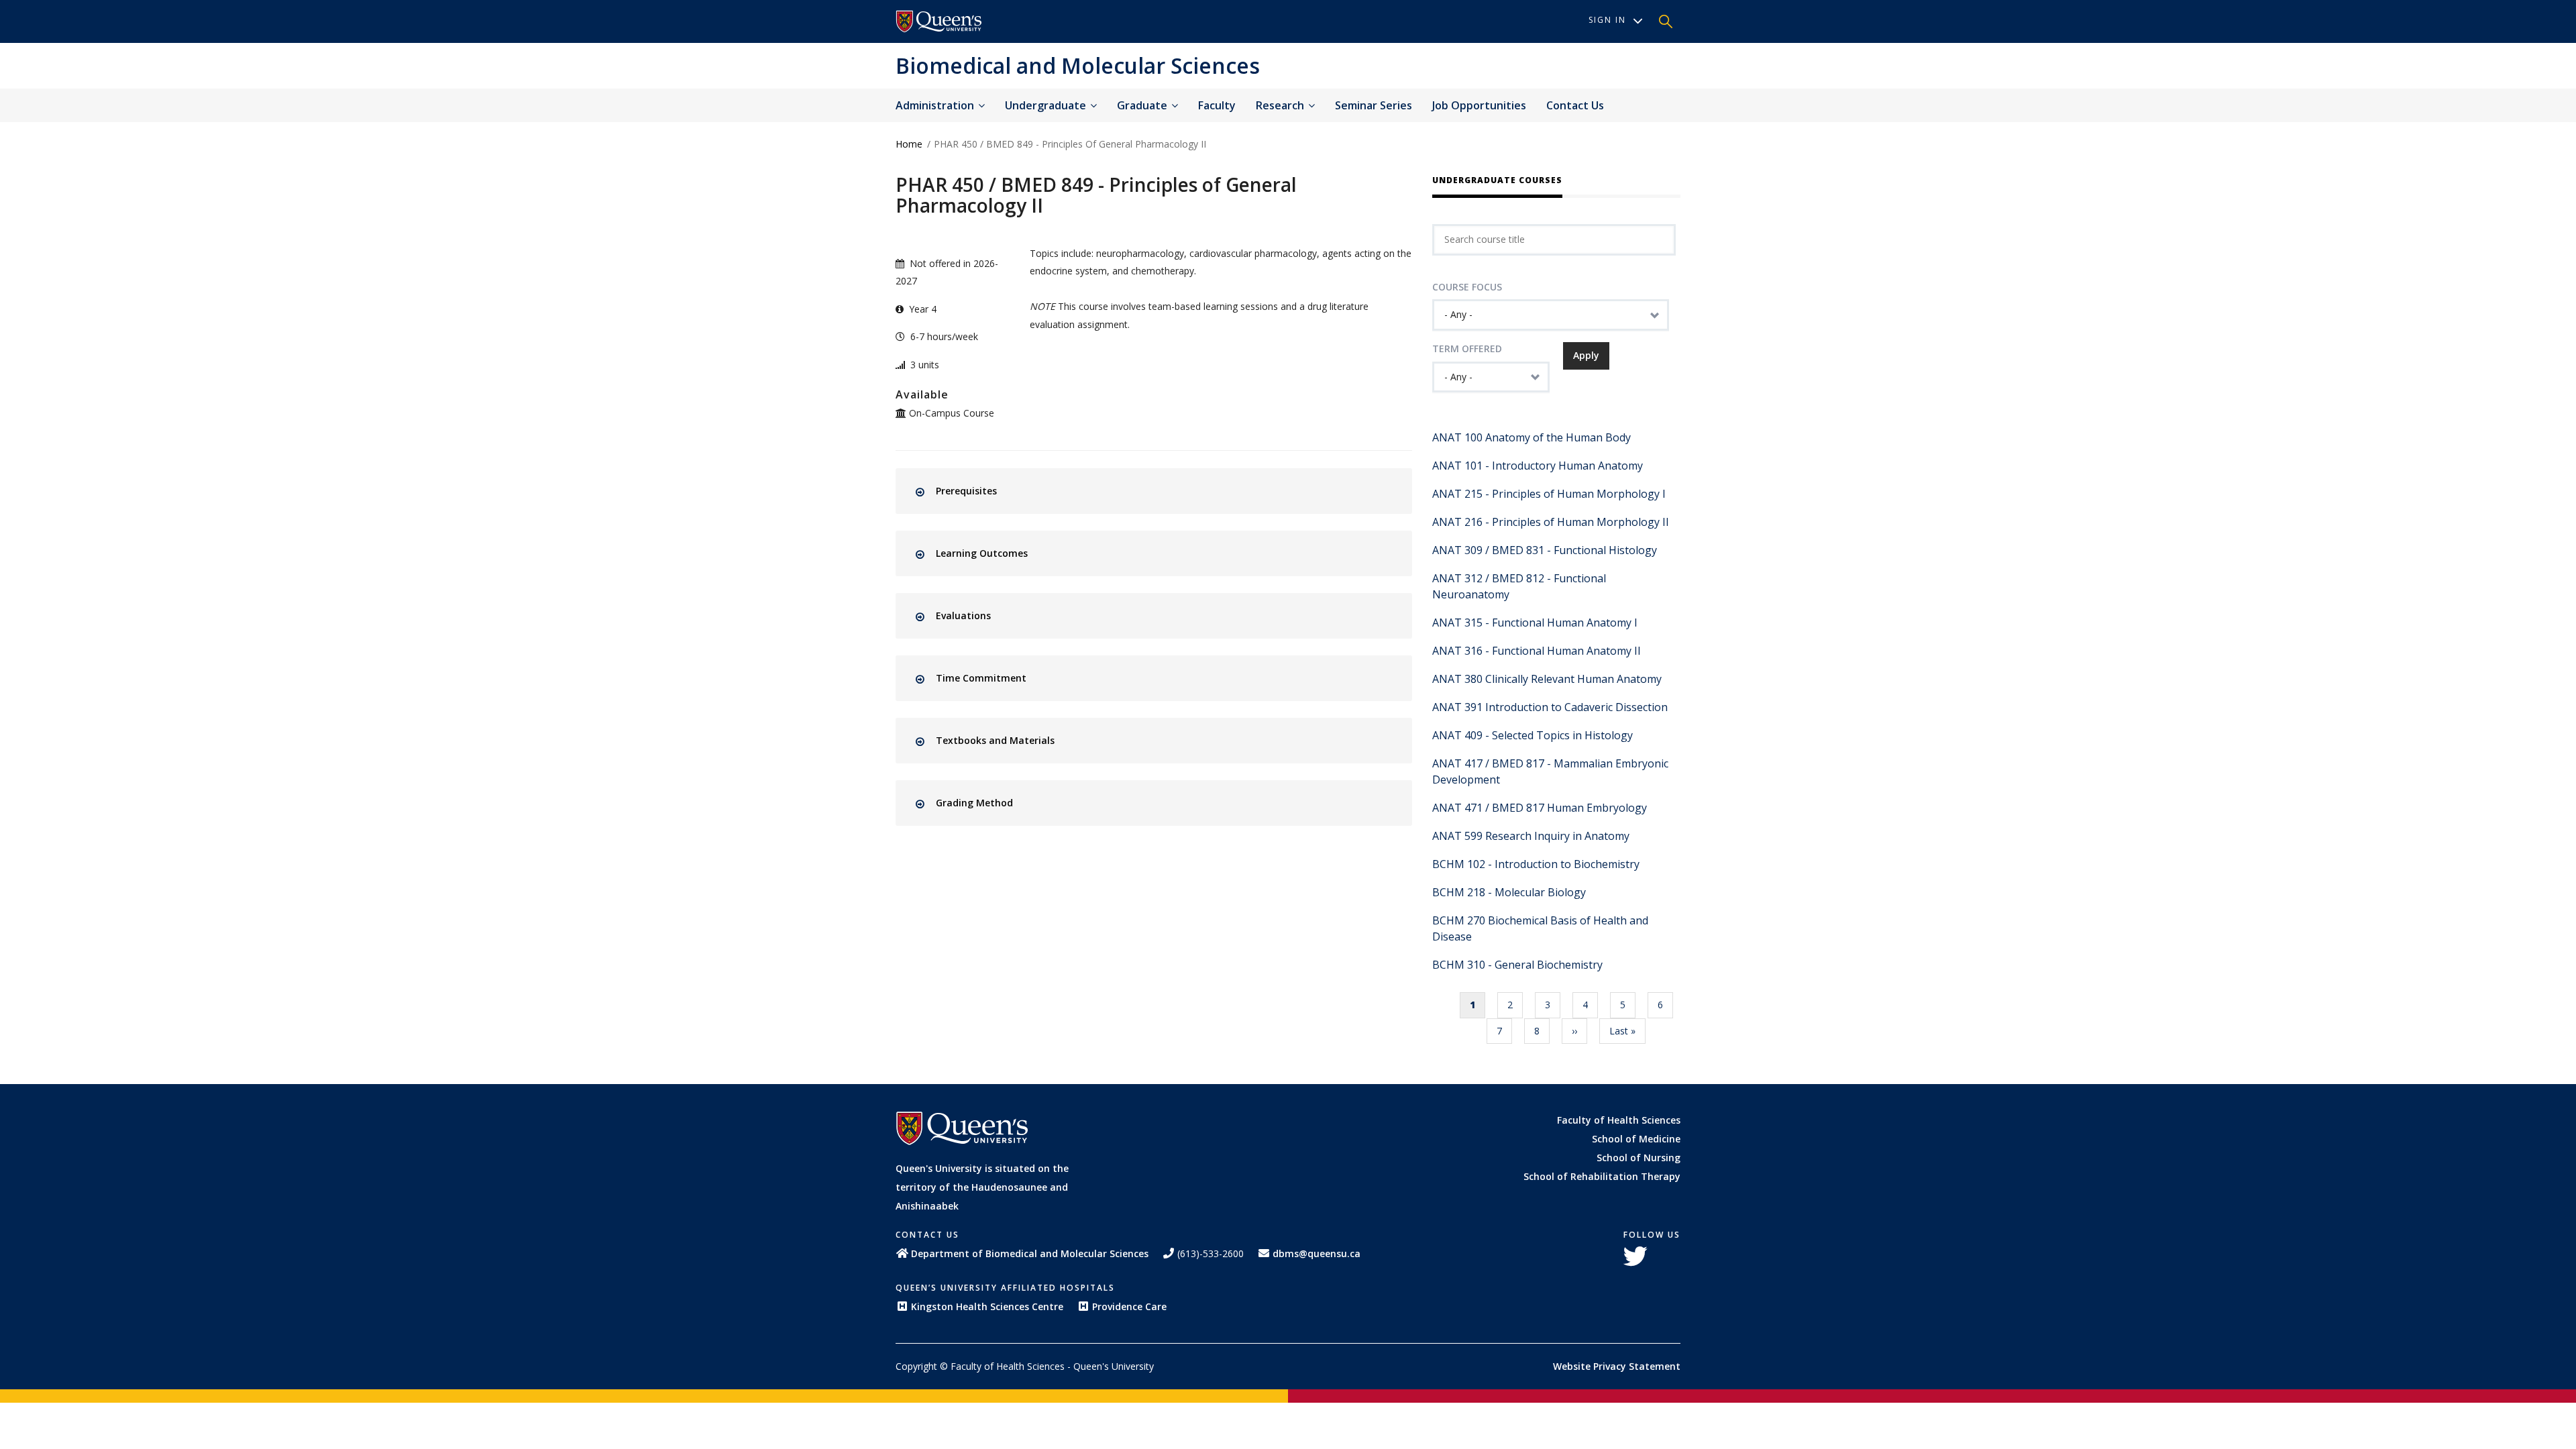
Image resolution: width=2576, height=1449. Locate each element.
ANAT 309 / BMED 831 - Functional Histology (1545, 550)
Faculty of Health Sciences (1619, 1120)
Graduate (1143, 105)
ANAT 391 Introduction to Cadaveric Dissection (1550, 707)
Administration (936, 105)
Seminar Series (1374, 105)
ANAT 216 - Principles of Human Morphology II (1551, 522)
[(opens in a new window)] (939, 21)
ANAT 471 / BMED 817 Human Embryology (1540, 808)
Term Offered (1467, 348)
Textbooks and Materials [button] (995, 740)
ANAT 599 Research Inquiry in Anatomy (1531, 836)
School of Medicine (1636, 1139)
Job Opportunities (1479, 105)
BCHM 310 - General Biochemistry (1517, 965)
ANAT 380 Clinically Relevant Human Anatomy (1547, 679)
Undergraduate (1047, 105)
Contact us (1575, 105)
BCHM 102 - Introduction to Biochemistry (1536, 864)
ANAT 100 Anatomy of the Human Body (1532, 437)
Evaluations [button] (963, 615)
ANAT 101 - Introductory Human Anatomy (1538, 466)
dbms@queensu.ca (1317, 1253)
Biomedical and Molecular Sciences (1078, 65)
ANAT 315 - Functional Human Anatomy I (1535, 623)
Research (1281, 105)
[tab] (1166, 491)
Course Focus (1467, 287)
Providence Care (1129, 1306)
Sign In (1607, 20)
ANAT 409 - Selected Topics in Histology (1533, 735)
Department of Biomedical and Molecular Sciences (1030, 1253)
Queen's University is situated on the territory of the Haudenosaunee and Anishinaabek (982, 1187)
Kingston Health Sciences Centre (987, 1306)
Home (909, 144)
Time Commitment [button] (981, 678)
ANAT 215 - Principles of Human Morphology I (1549, 494)
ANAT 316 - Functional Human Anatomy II (1537, 651)
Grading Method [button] (974, 803)
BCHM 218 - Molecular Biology (1509, 892)
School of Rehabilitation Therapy (1602, 1176)
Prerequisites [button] (966, 491)
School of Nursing (1639, 1158)
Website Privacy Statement (1617, 1366)
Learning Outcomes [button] (982, 553)
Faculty (1217, 105)
